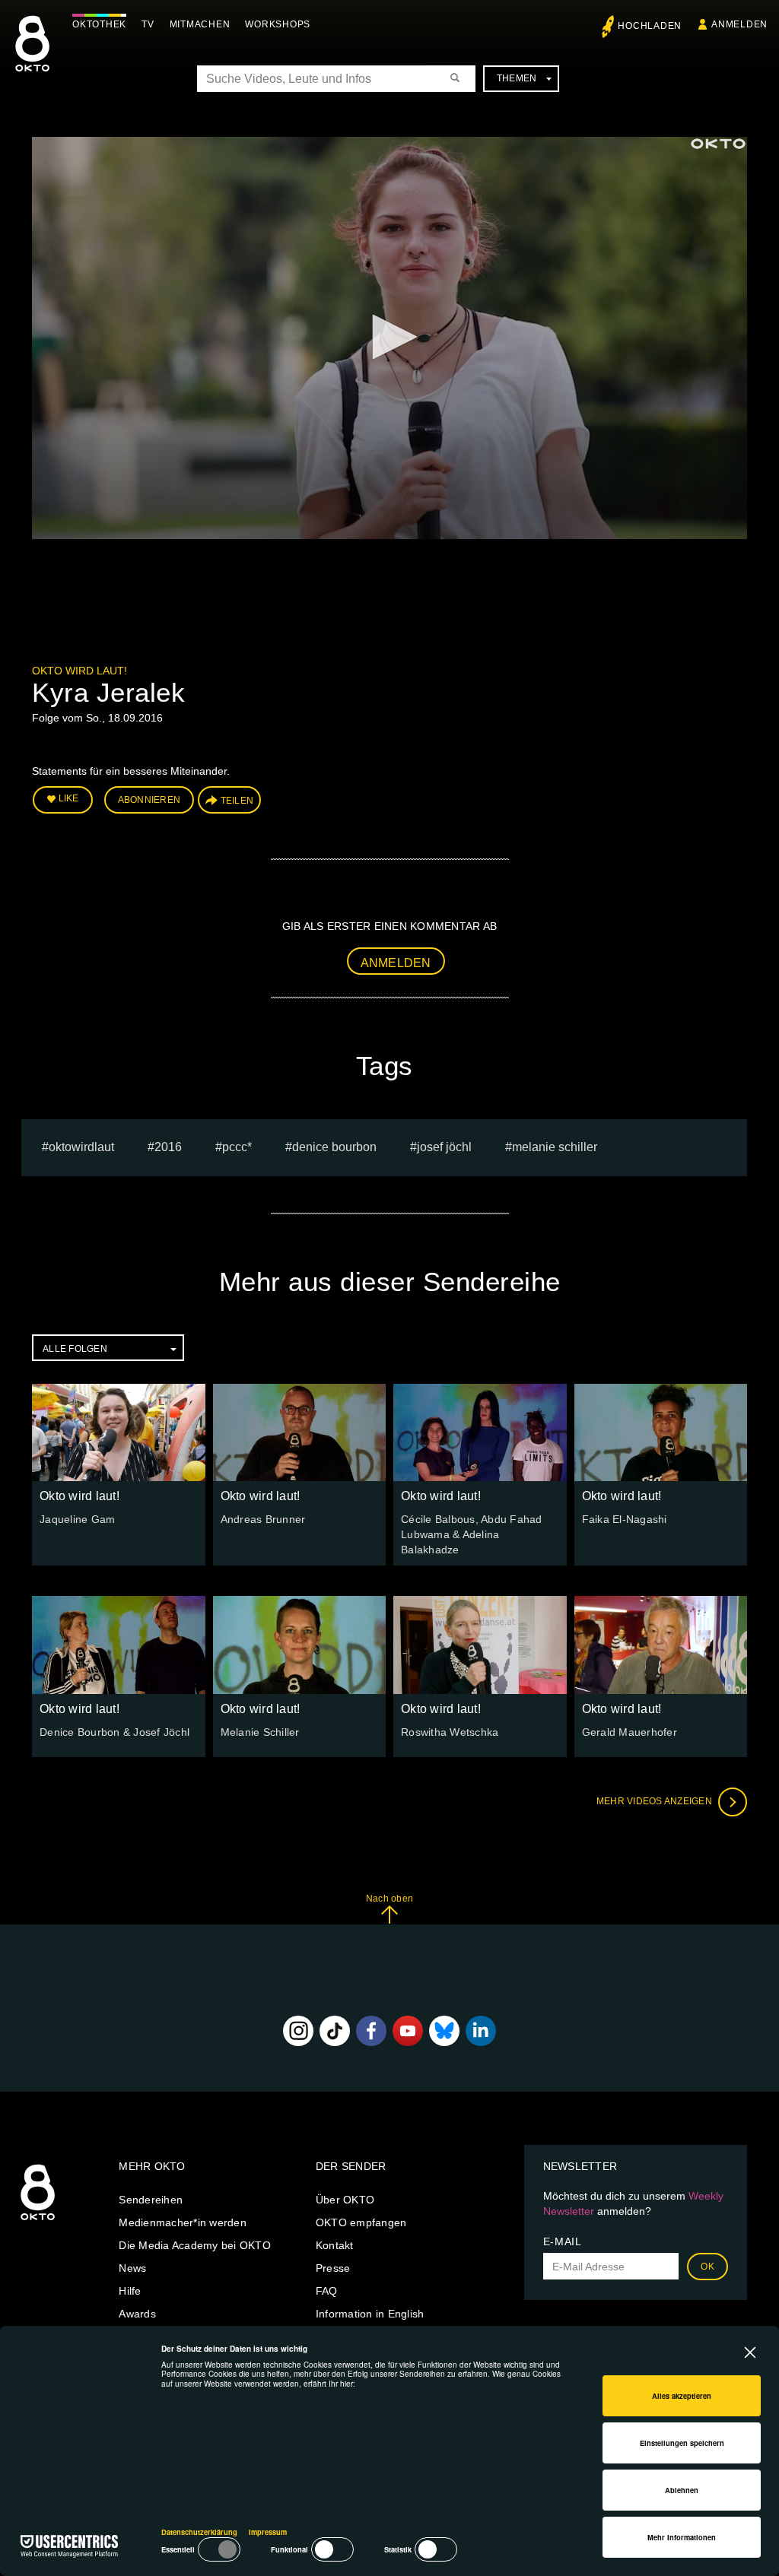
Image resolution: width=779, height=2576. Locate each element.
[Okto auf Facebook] (371, 2031)
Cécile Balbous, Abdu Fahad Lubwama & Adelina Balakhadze (472, 1534)
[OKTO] (32, 57)
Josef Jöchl (444, 1147)
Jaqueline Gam (77, 1519)
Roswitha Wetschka (450, 1732)
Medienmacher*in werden (183, 2222)
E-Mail (563, 2241)
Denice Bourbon (334, 1147)
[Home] (38, 2221)
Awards (137, 2314)
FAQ (327, 2291)
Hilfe (130, 2291)
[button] (389, 337)
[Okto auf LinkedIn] (481, 2031)
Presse (333, 2268)
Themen (517, 78)
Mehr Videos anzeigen (655, 1801)
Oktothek (99, 24)
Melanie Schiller (555, 1147)
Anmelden (396, 963)
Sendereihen (151, 2200)
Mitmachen (200, 24)
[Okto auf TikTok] (335, 2031)
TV (148, 24)
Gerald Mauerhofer (630, 1732)
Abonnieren (149, 800)
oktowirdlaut (81, 1147)
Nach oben (389, 1899)
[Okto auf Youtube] (408, 2031)
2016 (168, 1147)
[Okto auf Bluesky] (444, 2031)
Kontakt (335, 2245)
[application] (389, 338)
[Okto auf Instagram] (298, 2031)
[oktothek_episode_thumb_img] (119, 1432)
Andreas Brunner (263, 1519)
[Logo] (718, 144)
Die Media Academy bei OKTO (195, 2245)
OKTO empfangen (361, 2222)
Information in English (370, 2314)
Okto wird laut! (79, 671)
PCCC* (237, 1147)
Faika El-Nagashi (625, 1519)
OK (707, 2267)
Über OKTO (345, 2200)
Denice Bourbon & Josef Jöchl (114, 1732)
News (132, 2268)
